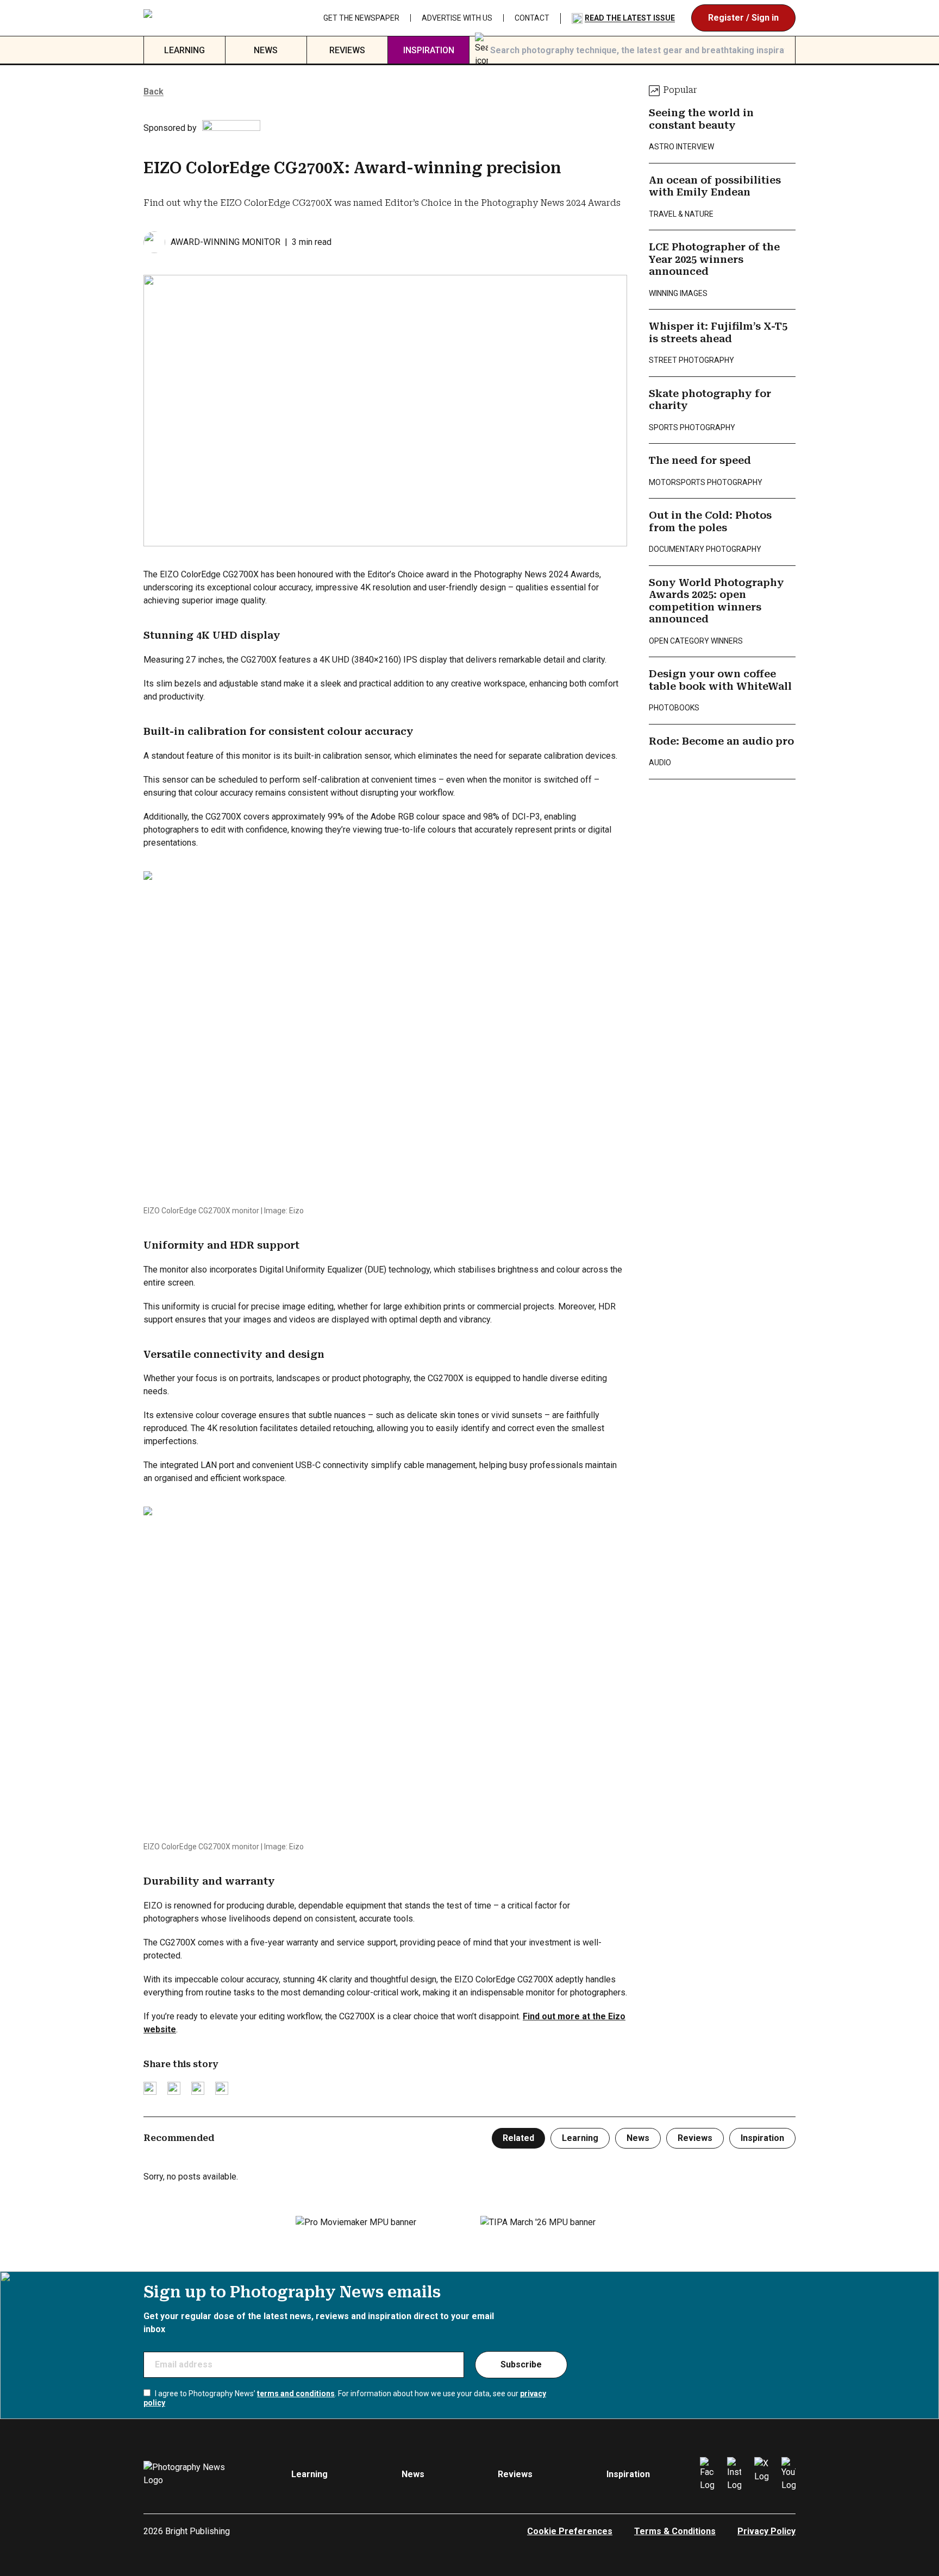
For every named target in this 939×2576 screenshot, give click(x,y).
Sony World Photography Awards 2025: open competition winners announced (716, 601)
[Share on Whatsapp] (222, 2088)
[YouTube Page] (788, 2474)
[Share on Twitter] (150, 2088)
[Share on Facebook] (174, 2088)
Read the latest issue (630, 18)
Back (154, 92)
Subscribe (521, 2364)
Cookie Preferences (570, 2531)
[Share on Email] (198, 2088)
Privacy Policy (766, 2531)
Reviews (347, 50)
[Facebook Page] (707, 2474)
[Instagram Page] (734, 2474)
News (266, 50)
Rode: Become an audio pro (721, 741)
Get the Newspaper (361, 18)
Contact (532, 18)
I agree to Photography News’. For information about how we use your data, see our (345, 2398)
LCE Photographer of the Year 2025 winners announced (714, 259)
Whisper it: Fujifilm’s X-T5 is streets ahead (718, 332)
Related (518, 2138)
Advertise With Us (457, 18)
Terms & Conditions (675, 2531)
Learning (184, 50)
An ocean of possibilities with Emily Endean (715, 186)
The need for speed (700, 460)
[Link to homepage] (209, 18)
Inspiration (429, 50)
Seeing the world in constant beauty (701, 119)
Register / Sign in (743, 18)
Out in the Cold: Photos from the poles (710, 521)
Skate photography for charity (710, 400)
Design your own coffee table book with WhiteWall (720, 680)
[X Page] (761, 2474)
